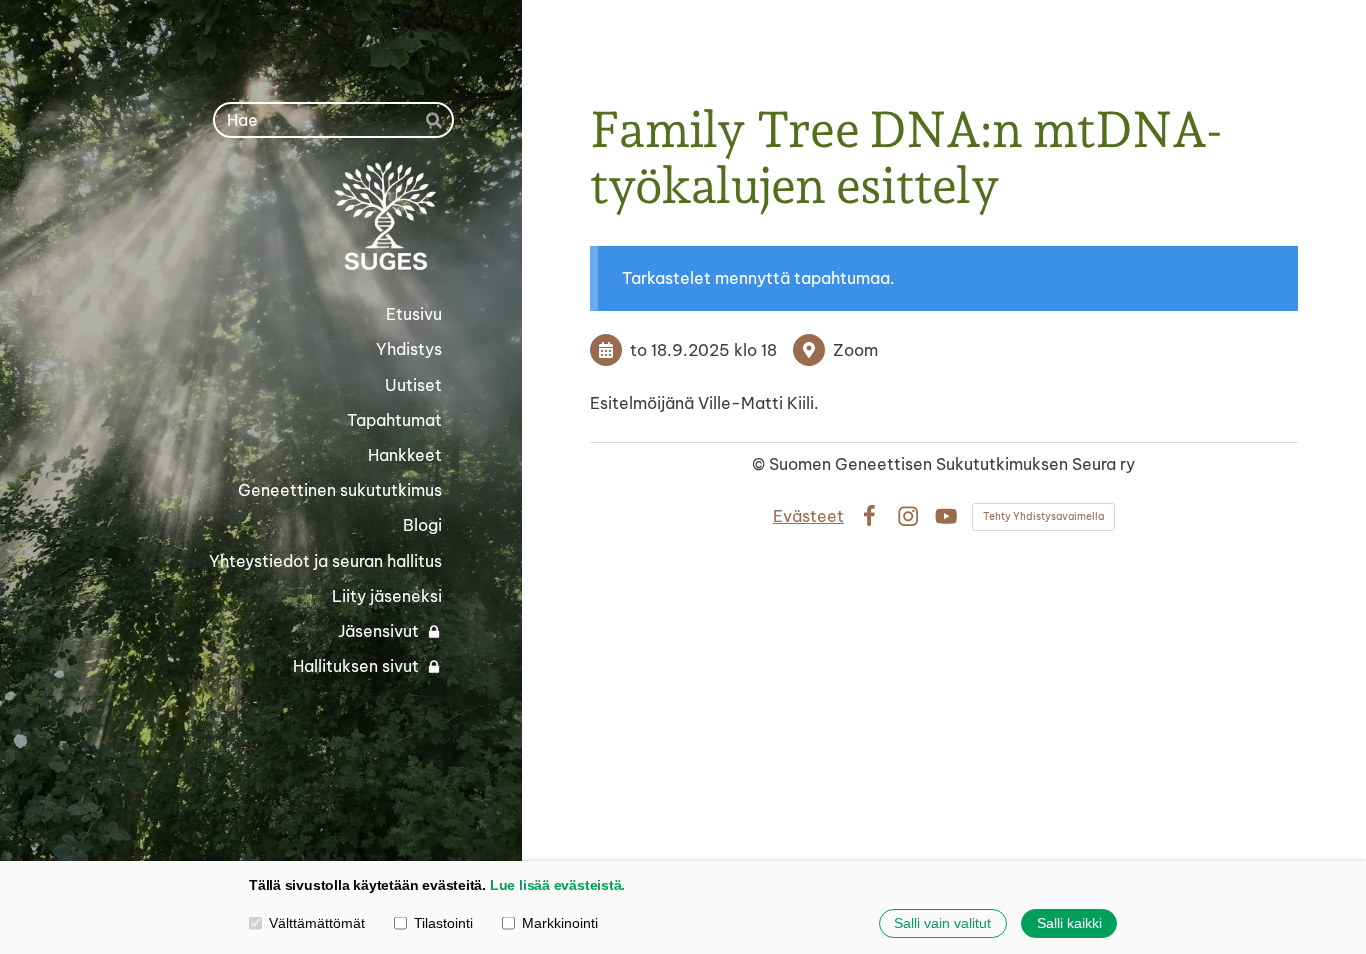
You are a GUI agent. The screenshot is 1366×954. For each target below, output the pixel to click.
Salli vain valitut (942, 923)
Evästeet (808, 516)
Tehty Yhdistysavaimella (1043, 516)
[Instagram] (908, 516)
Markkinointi (560, 923)
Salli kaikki (1069, 923)
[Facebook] (869, 516)
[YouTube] (946, 516)
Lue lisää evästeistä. (557, 885)
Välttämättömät (317, 923)
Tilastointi (443, 923)
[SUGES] (281, 217)
